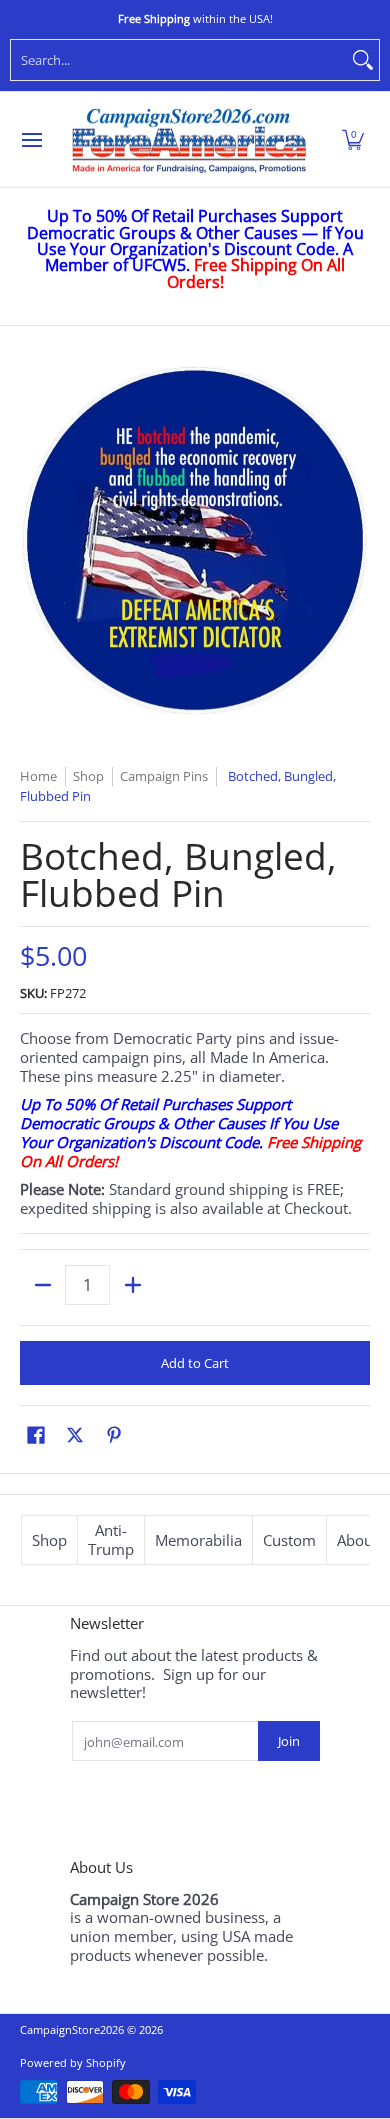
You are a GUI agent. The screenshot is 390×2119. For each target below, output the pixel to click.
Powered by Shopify (73, 2062)
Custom (289, 1540)
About (357, 1540)
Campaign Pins (164, 776)
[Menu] (31, 140)
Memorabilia (198, 1540)
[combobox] (179, 60)
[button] (353, 140)
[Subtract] (42, 1285)
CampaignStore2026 (72, 2029)
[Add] (132, 1285)
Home (38, 776)
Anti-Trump (111, 1539)
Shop (49, 1540)
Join (289, 1741)
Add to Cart (195, 1363)
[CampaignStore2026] (189, 140)
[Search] (363, 60)
